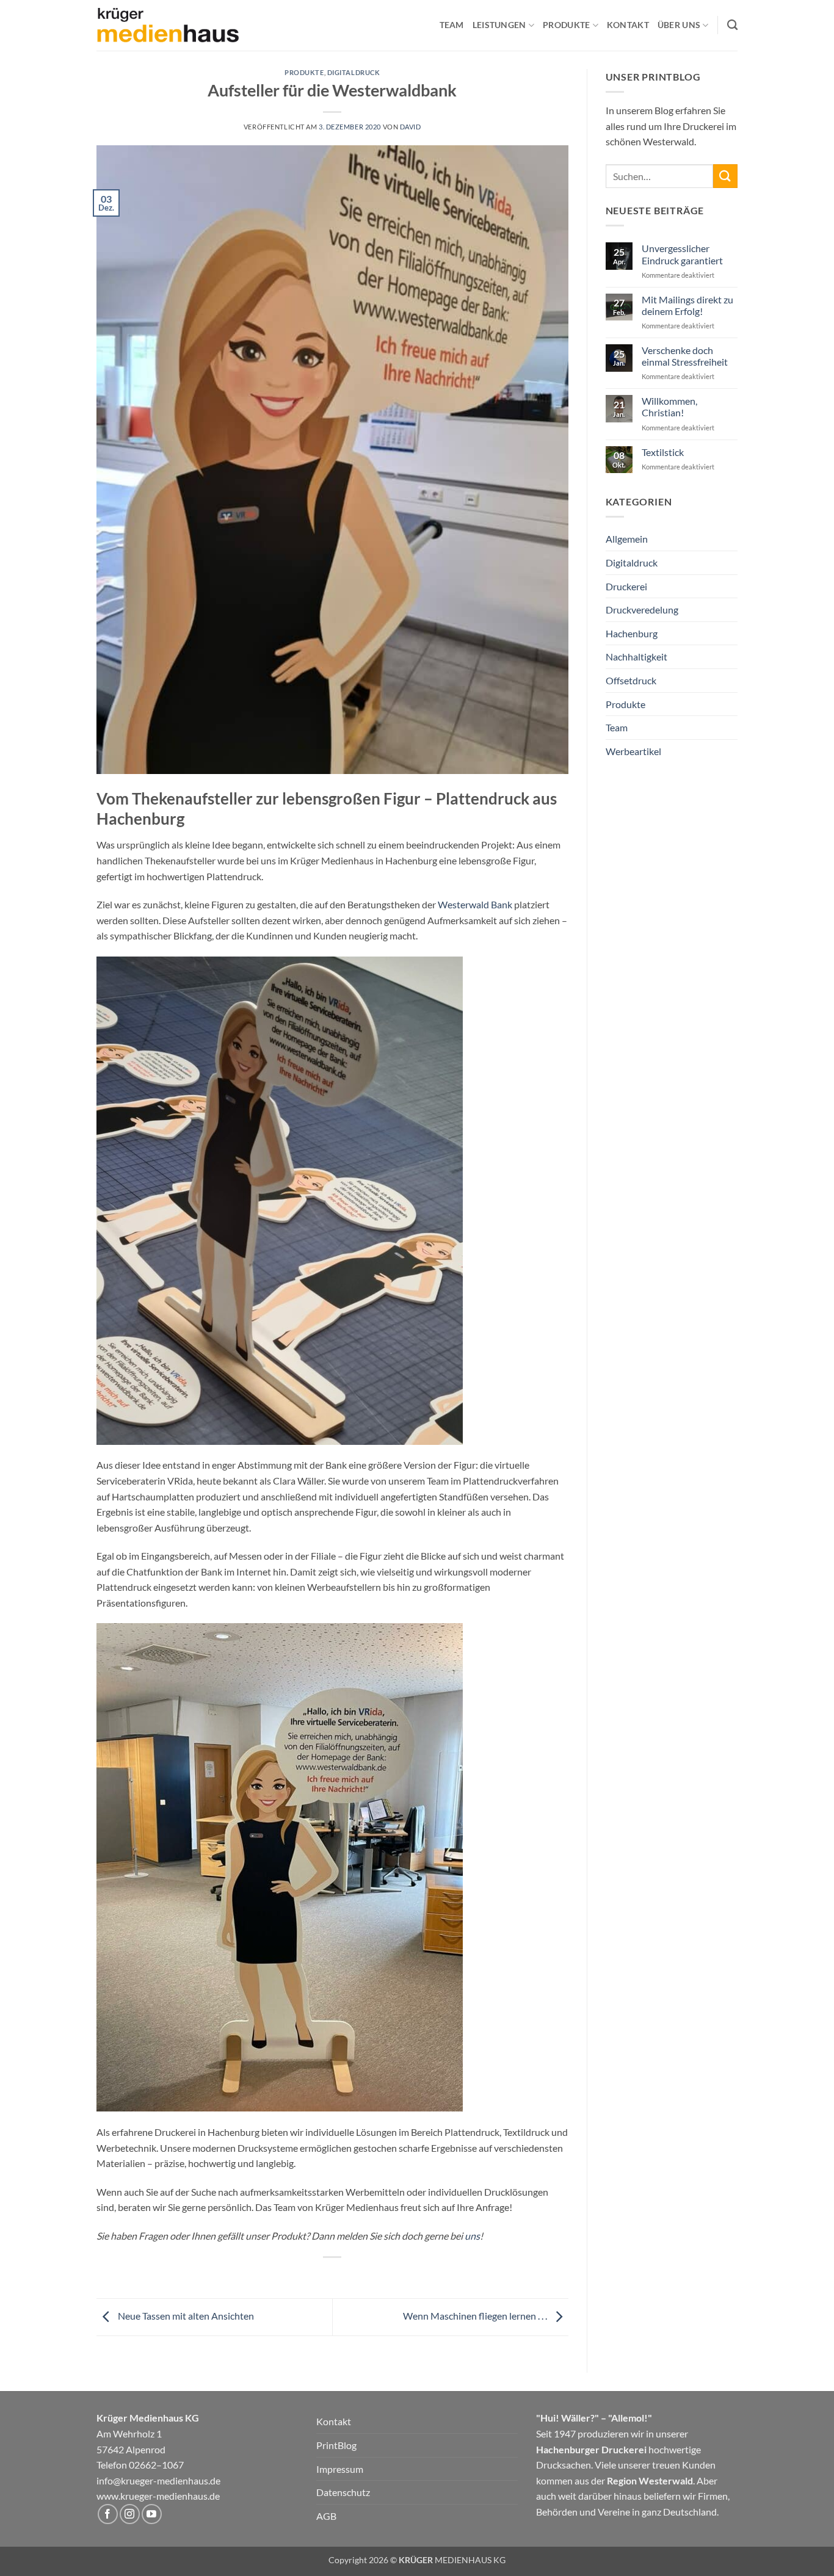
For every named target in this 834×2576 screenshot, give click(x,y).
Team (452, 25)
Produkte (304, 72)
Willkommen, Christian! (669, 407)
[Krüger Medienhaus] (168, 26)
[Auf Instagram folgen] (130, 2514)
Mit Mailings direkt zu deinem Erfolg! (687, 305)
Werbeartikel (633, 751)
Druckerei (626, 586)
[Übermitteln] (725, 176)
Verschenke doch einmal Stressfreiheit (685, 356)
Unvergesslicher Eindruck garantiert (682, 254)
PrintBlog (336, 2445)
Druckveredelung (642, 610)
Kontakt (628, 25)
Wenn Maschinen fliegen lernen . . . (476, 2316)
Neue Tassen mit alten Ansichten (185, 2316)
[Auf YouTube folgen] (152, 2514)
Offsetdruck (631, 680)
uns (472, 2236)
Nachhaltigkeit (636, 657)
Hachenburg (632, 633)
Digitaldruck (354, 72)
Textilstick (663, 452)
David (411, 127)
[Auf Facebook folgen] (108, 2514)
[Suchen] (732, 25)
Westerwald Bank (476, 904)
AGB (326, 2516)
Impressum (340, 2469)
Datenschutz (343, 2492)
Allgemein (627, 539)
